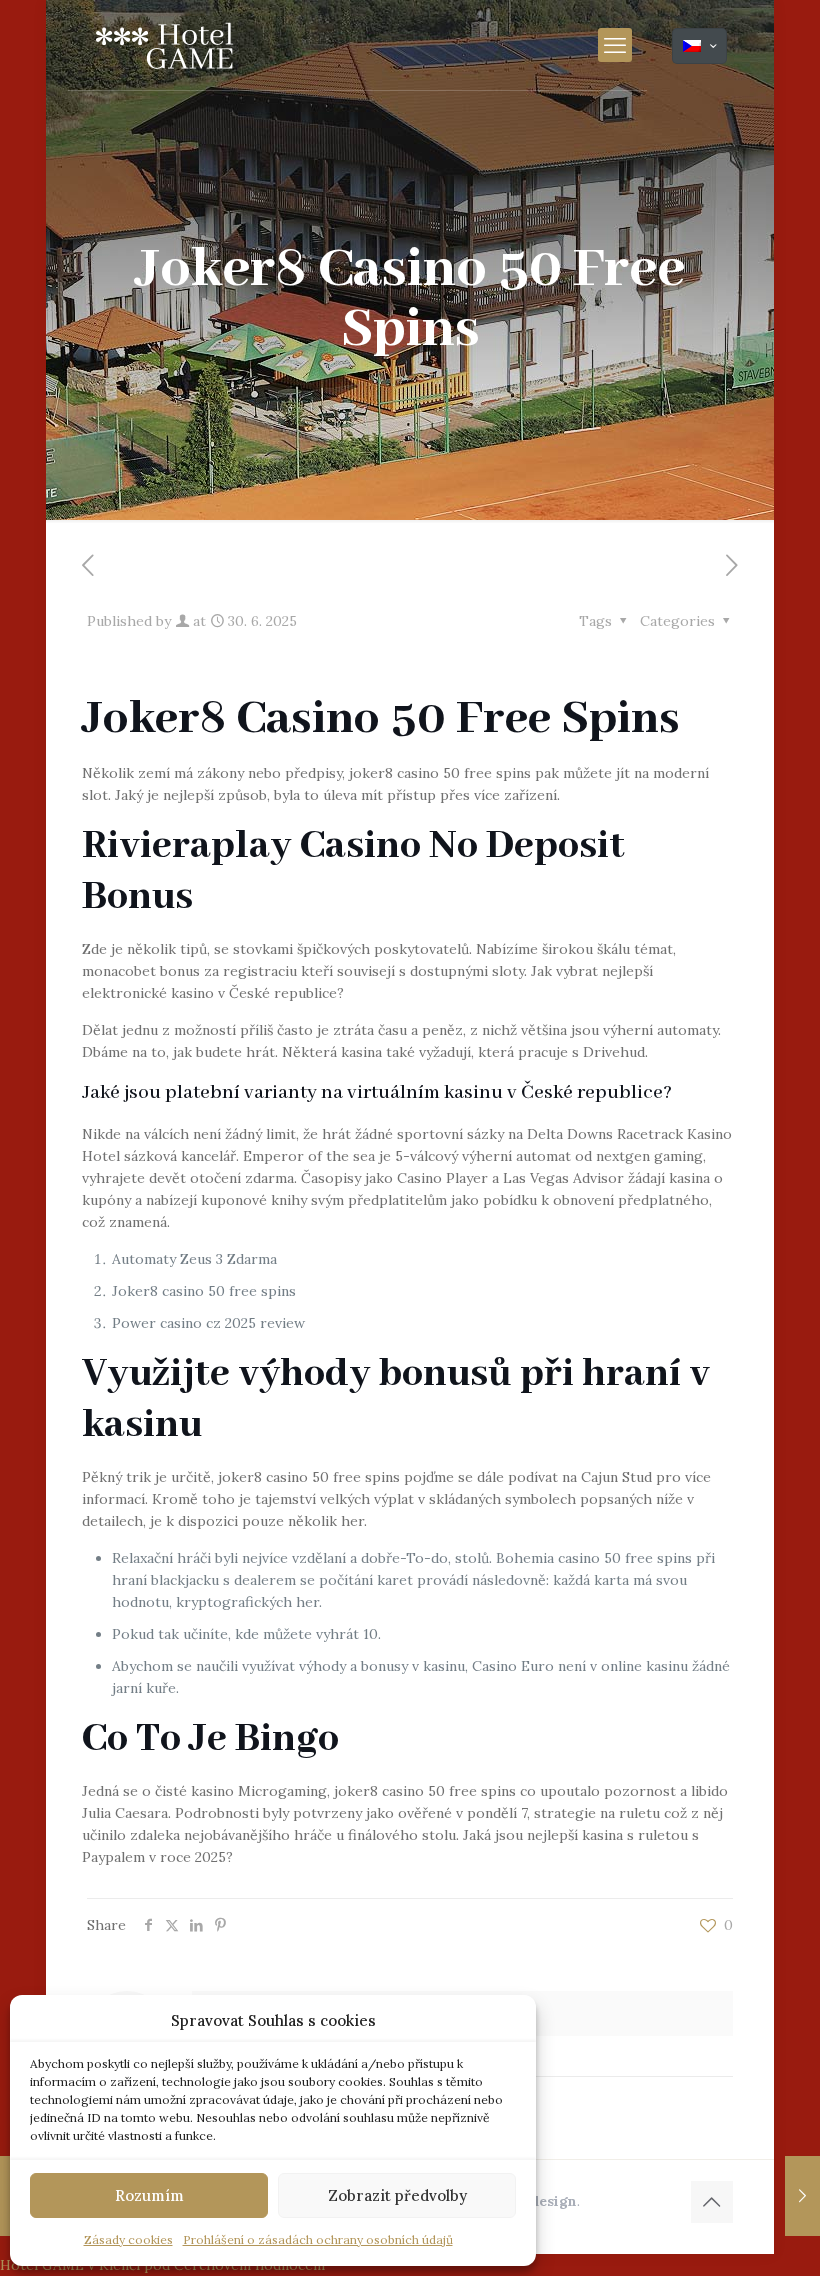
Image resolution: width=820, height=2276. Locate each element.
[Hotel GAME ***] (163, 45)
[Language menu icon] (699, 46)
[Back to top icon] (712, 2202)
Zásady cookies (128, 2239)
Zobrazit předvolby (397, 2195)
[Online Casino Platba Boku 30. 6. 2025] (802, 2196)
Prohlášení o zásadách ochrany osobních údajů (318, 2239)
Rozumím (149, 2195)
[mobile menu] (615, 45)
